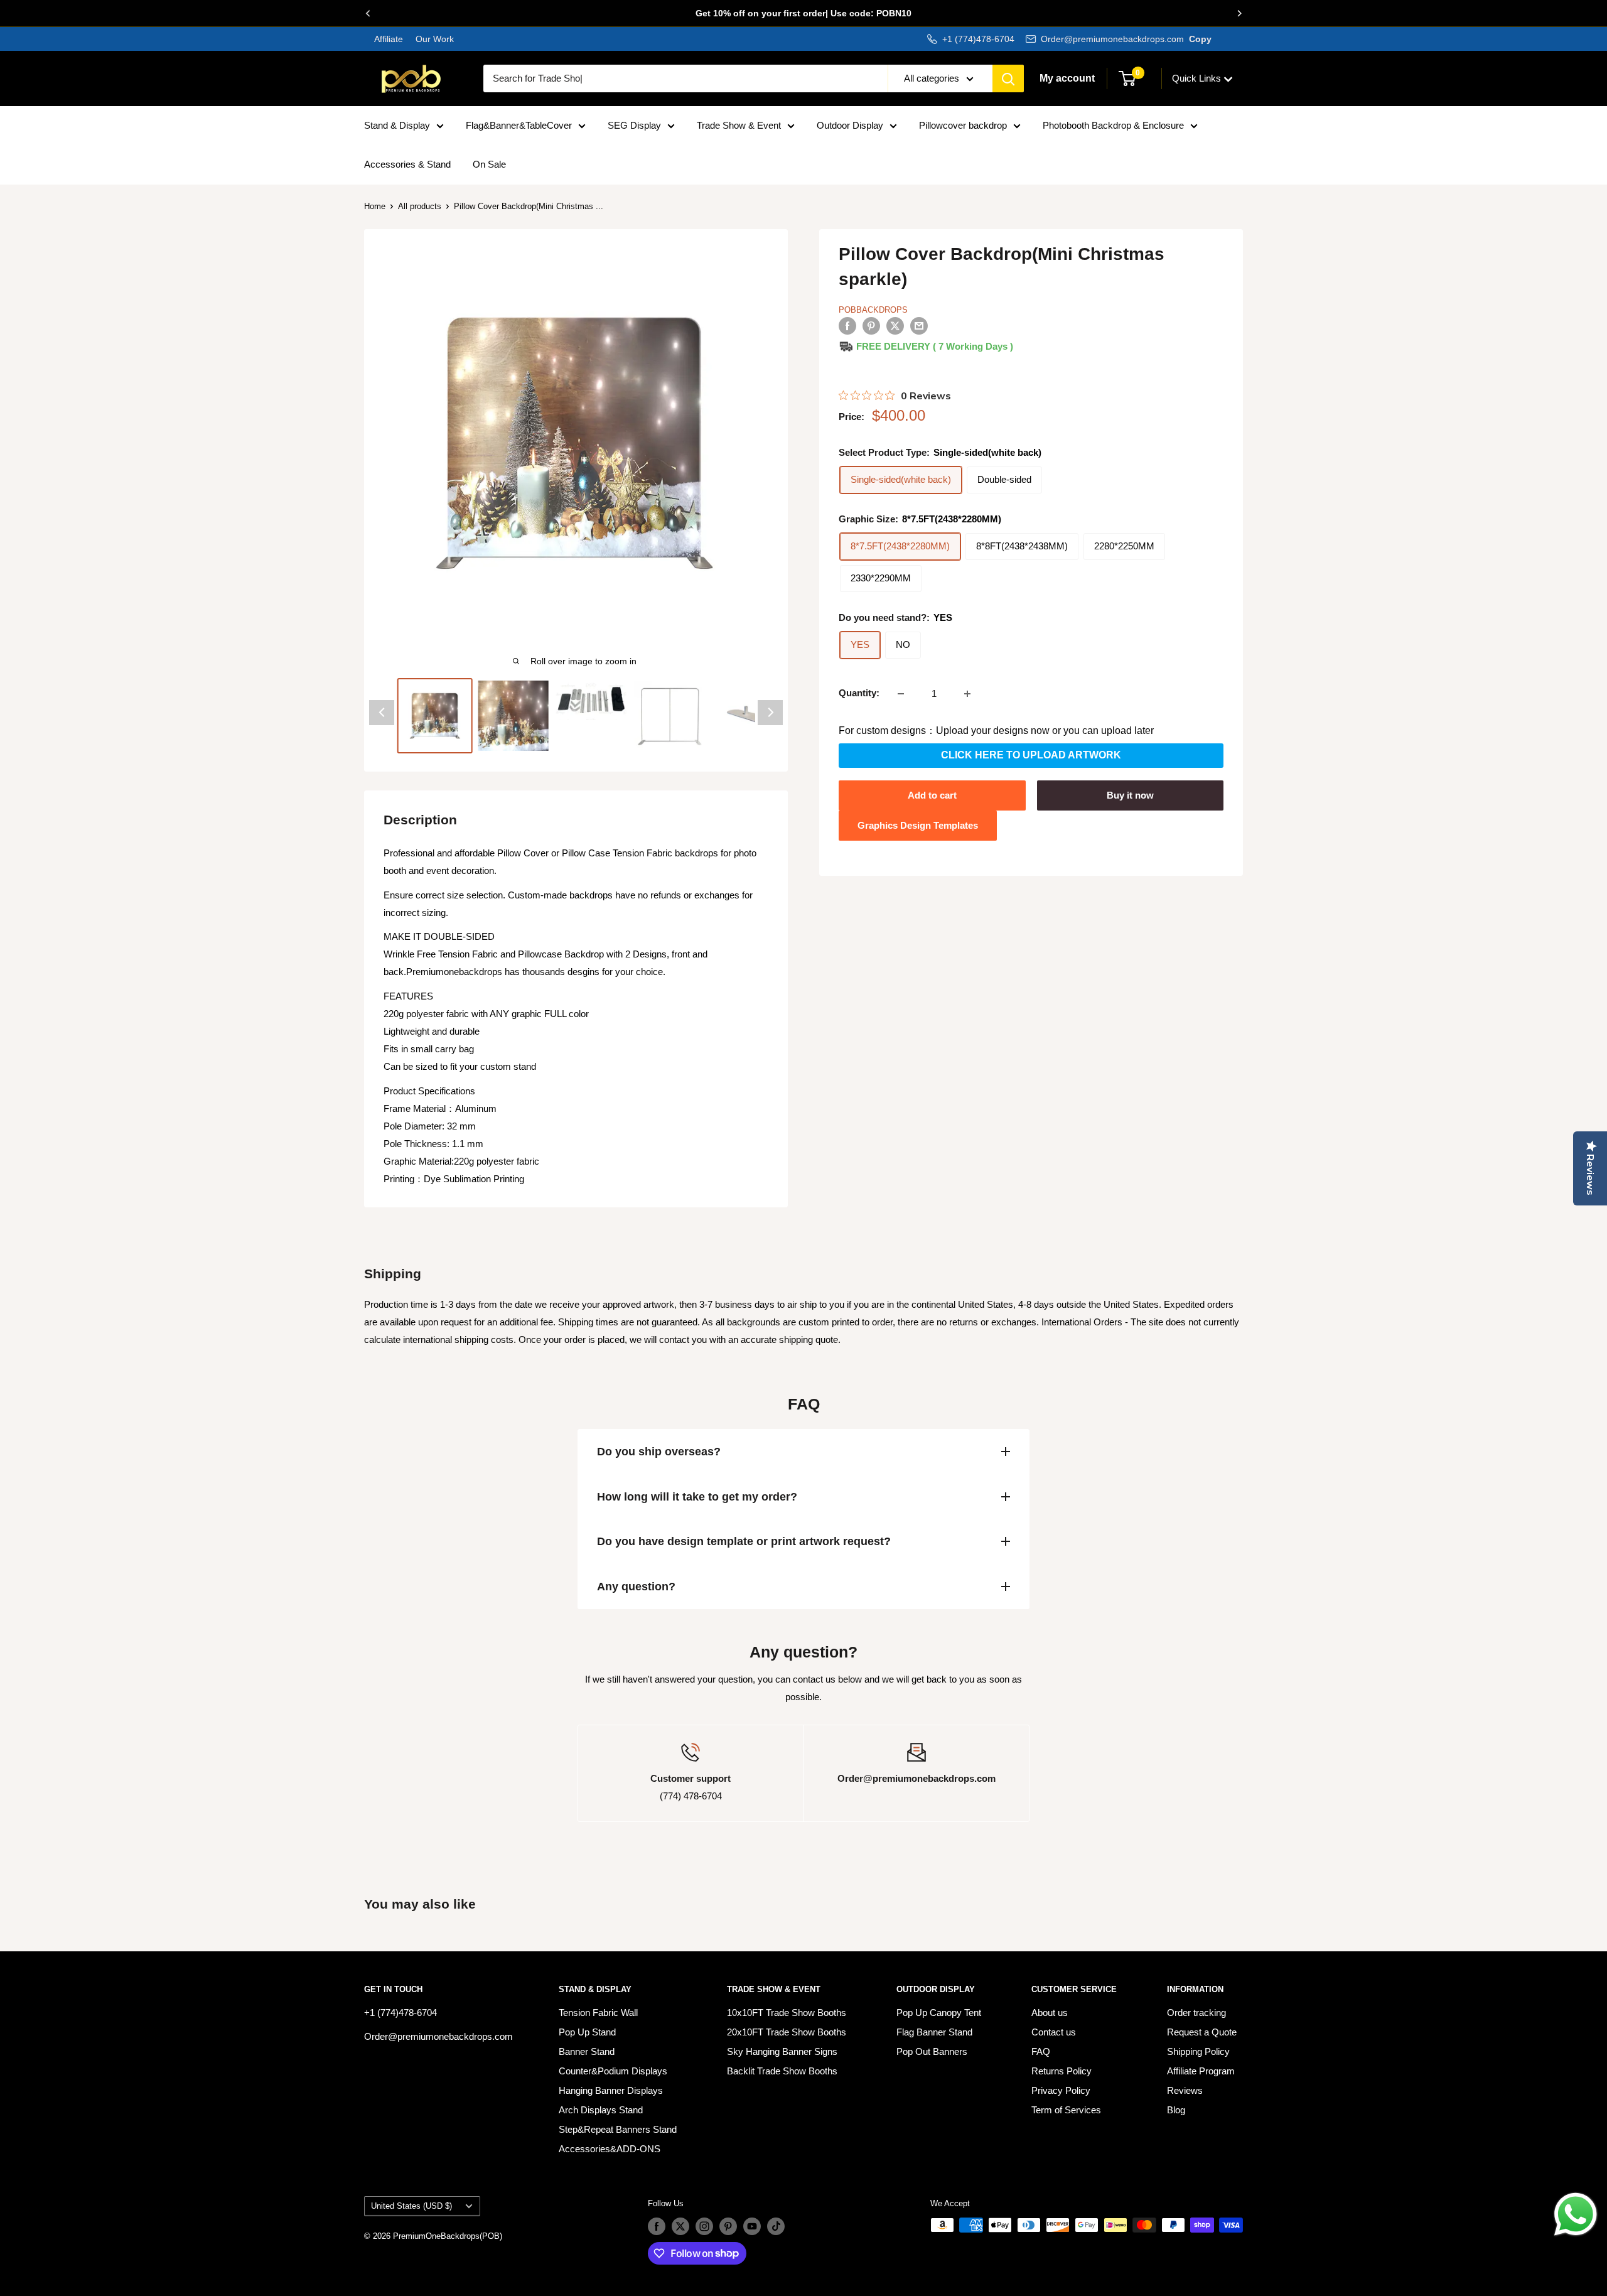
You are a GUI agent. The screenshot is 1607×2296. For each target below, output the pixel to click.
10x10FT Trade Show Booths (787, 2013)
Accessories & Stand (407, 164)
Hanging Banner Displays (611, 2090)
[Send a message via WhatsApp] (1576, 2214)
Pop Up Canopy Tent (939, 2013)
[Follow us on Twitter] (680, 2226)
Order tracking (1196, 2013)
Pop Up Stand (587, 2032)
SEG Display (634, 125)
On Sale (489, 164)
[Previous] (368, 13)
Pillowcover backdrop (963, 125)
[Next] (1239, 13)
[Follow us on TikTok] (776, 2226)
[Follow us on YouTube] (752, 2226)
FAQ (1041, 2051)
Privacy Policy (1061, 2090)
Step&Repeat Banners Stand (618, 2129)
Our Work (433, 39)
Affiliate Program (1201, 2071)
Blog (1176, 2110)
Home (375, 206)
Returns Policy (1061, 2071)
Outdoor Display (850, 125)
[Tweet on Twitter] (895, 326)
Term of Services (1066, 2110)
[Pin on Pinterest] (871, 326)
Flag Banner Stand (934, 2032)
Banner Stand (587, 2051)
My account (1067, 78)
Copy (1200, 39)
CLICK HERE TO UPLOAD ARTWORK (1031, 756)
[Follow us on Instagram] (704, 2226)
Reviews (1185, 2090)
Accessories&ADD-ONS (610, 2149)
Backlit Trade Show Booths (782, 2071)
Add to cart (932, 795)
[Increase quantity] (967, 694)
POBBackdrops (873, 310)
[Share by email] (919, 326)
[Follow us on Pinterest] (728, 2226)
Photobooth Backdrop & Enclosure (1113, 125)
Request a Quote (1202, 2032)
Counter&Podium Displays (613, 2071)
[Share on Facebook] (847, 326)
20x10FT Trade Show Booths (787, 2032)
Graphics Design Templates (918, 825)
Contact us (1054, 2032)
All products (420, 206)
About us (1050, 2013)
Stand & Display (397, 125)
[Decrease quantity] (901, 694)
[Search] (1008, 78)
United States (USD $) (411, 2206)
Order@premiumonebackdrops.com (1112, 39)
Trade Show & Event (739, 125)
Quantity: (859, 693)
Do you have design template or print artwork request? (744, 1541)
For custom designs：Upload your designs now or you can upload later (996, 731)
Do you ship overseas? (659, 1452)
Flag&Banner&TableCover (519, 125)
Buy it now (1130, 795)
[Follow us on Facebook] (657, 2226)
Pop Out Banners (932, 2051)
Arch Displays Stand (601, 2110)
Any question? (636, 1587)
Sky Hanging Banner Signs (782, 2051)
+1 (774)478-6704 (978, 39)
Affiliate (389, 39)
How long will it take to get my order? (697, 1497)
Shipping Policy (1198, 2051)
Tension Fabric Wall (598, 2013)
